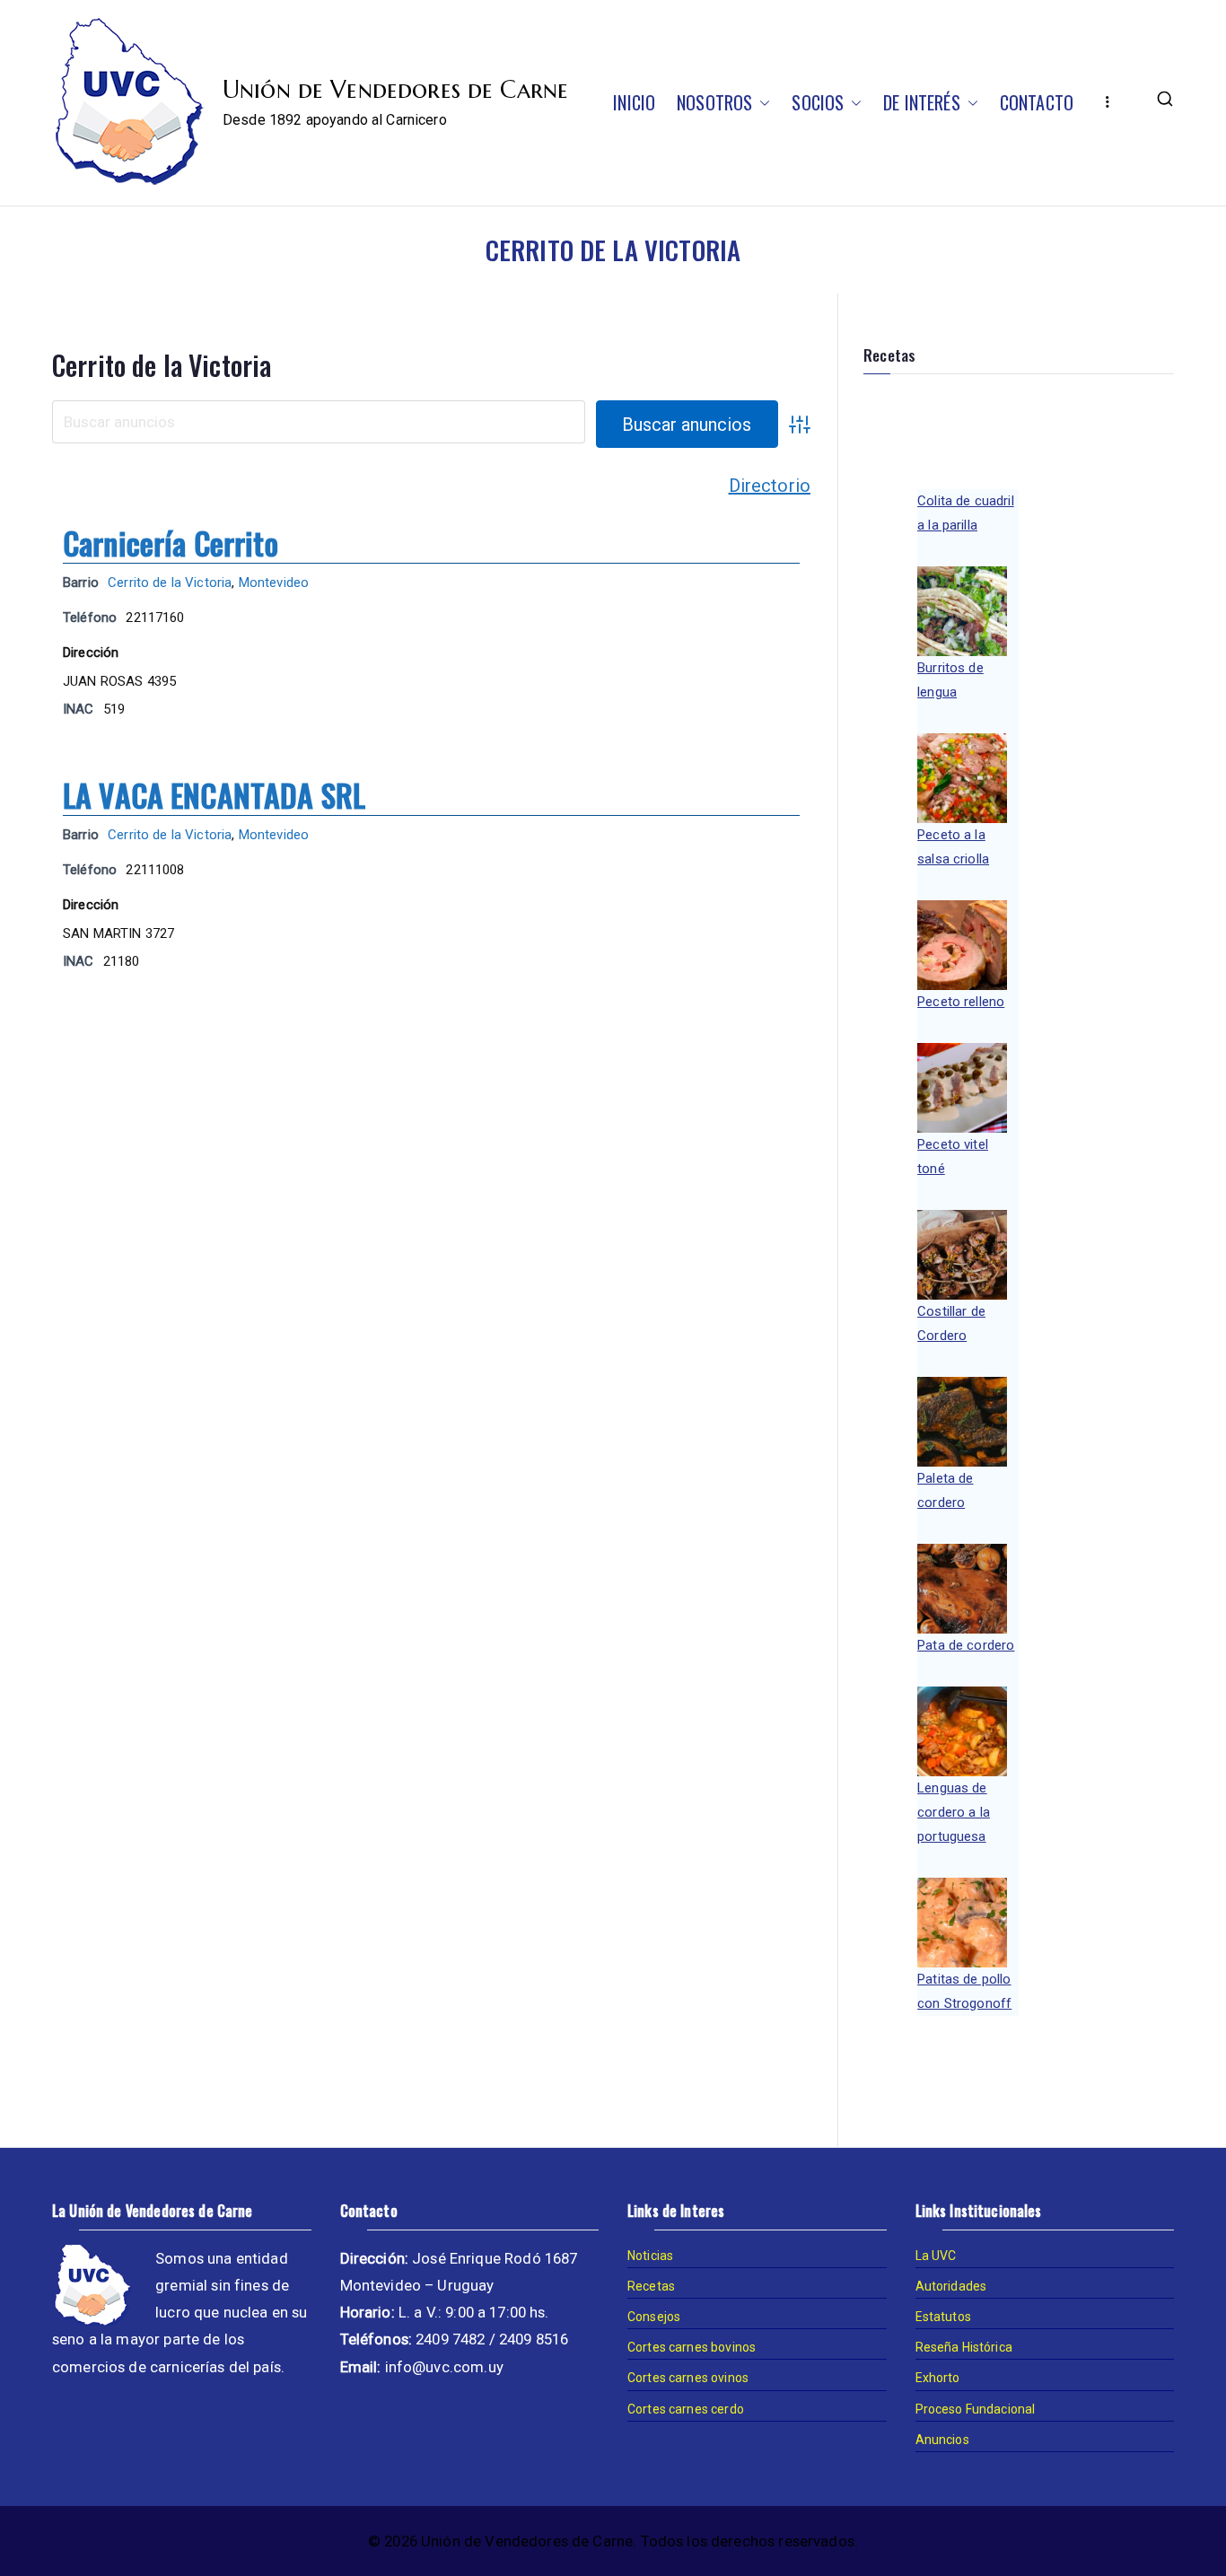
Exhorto (938, 2378)
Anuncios (942, 2440)
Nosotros (714, 102)
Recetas (651, 2286)
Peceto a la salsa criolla (953, 847)
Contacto (1037, 102)
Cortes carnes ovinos (688, 2378)
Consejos (654, 2317)
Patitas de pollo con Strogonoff (964, 1991)
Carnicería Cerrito (171, 543)
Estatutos (943, 2317)
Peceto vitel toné (953, 1157)
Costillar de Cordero (951, 1323)
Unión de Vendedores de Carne (395, 90)
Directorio (770, 486)
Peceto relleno (961, 1002)
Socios (818, 102)
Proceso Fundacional (976, 2409)
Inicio (634, 102)
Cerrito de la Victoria (162, 365)
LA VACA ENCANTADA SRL (214, 795)
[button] (761, 102)
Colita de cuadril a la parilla (966, 513)
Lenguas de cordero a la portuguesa (954, 1812)
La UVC (936, 2256)
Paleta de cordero (945, 1490)
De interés (922, 102)
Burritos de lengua (950, 680)
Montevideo (274, 583)
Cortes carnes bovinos (692, 2347)
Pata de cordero (966, 1645)
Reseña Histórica (964, 2347)
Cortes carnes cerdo (686, 2409)
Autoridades (951, 2286)
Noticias (650, 2256)
